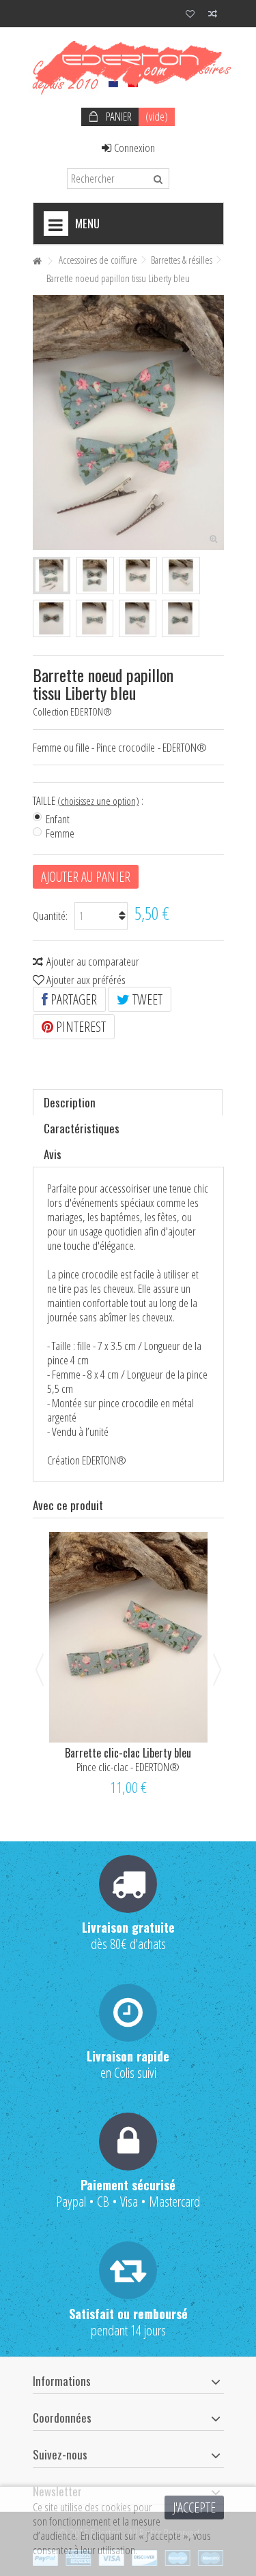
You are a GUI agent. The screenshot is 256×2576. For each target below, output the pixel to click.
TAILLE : (89, 801)
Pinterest (80, 1027)
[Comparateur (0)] (213, 15)
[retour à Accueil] (37, 261)
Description (70, 1102)
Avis (53, 1154)
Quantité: (50, 916)
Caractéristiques (82, 1128)
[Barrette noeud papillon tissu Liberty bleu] (52, 576)
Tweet (146, 999)
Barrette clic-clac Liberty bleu (128, 1753)
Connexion (133, 148)
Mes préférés (190, 15)
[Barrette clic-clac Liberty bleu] (128, 1637)
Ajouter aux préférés (86, 980)
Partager (72, 999)
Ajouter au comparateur (93, 961)
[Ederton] (128, 64)
